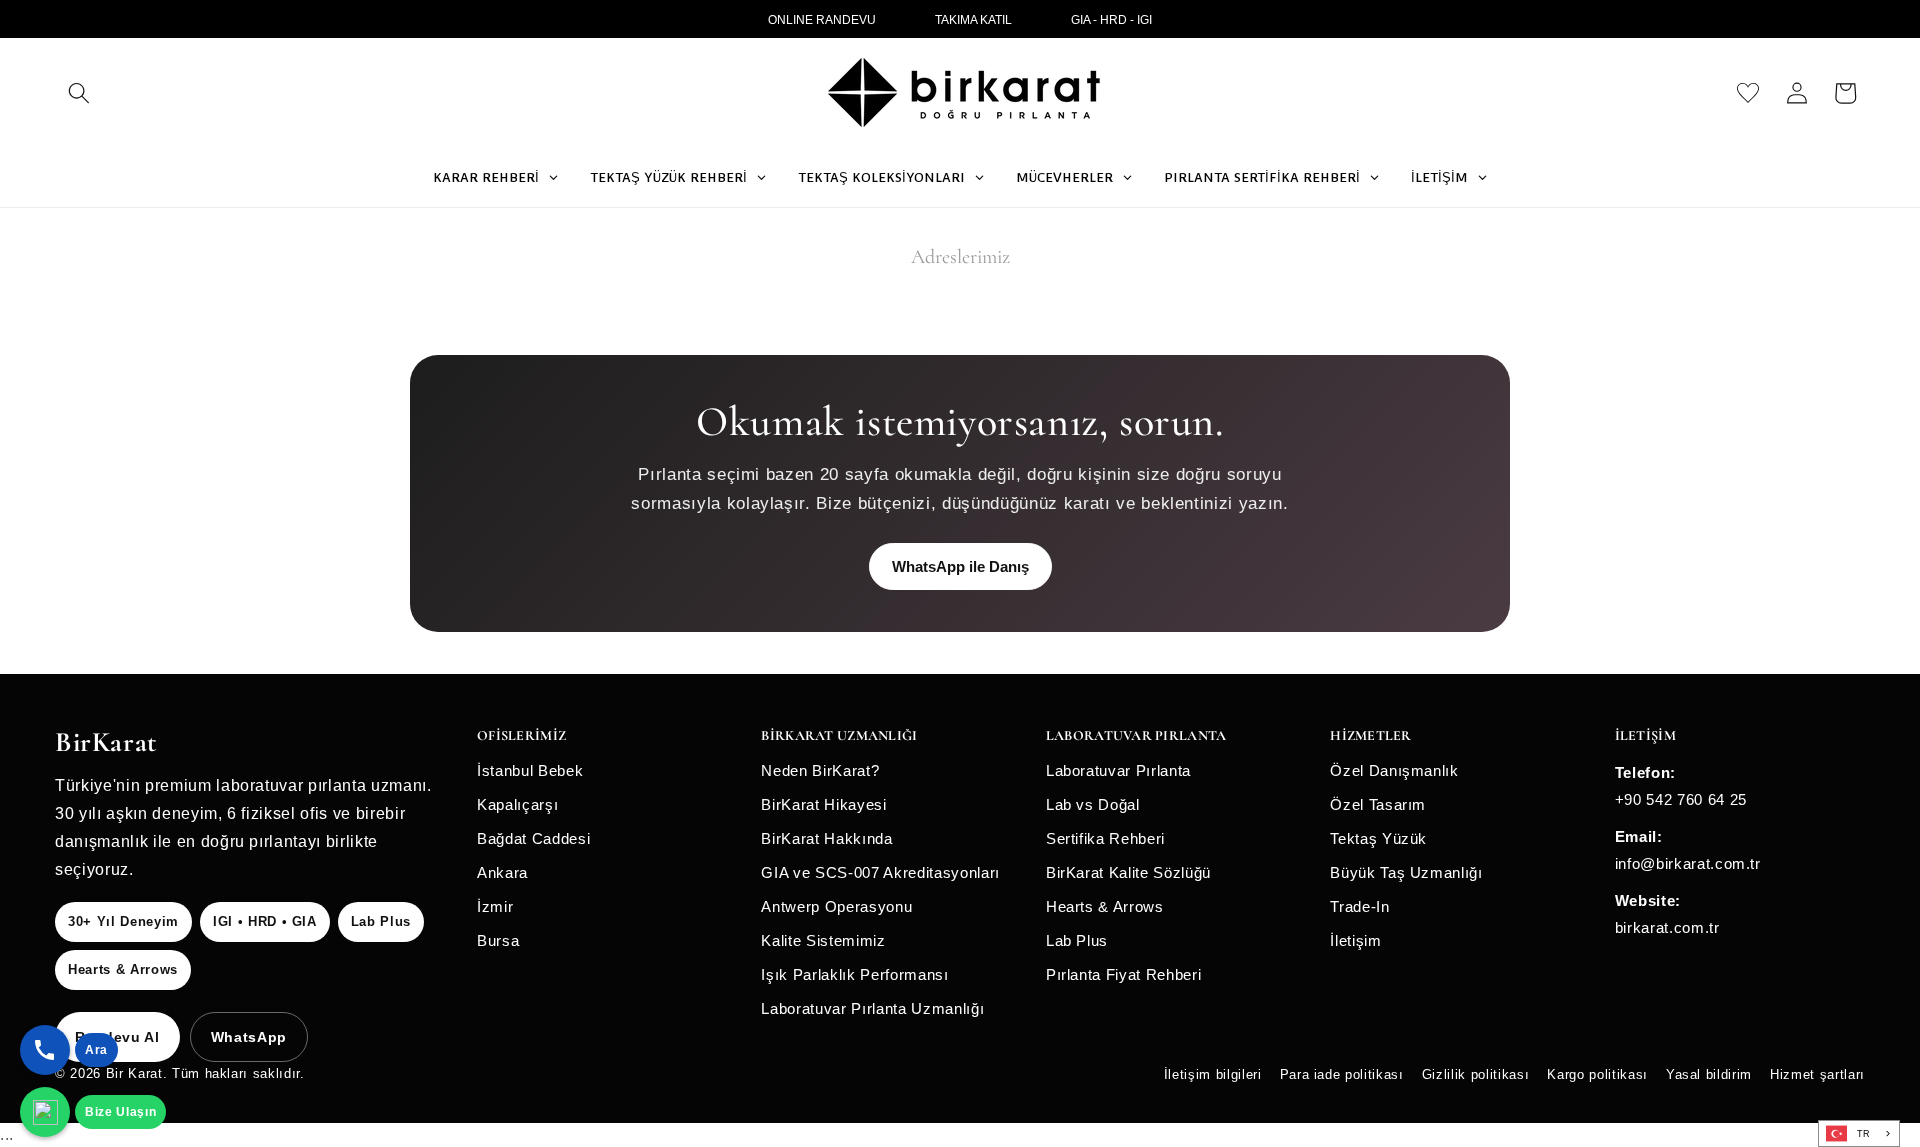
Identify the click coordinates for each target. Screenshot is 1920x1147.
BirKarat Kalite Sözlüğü (1128, 872)
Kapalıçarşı (517, 804)
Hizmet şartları (1817, 1074)
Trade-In (1359, 906)
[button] (79, 93)
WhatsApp (249, 1037)
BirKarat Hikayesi (823, 804)
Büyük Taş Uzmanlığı (1406, 872)
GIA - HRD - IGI (1111, 20)
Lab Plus (1077, 940)
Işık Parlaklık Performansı (854, 974)
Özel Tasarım (1378, 804)
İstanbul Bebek (530, 770)
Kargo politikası (1597, 1074)
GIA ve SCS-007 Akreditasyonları (880, 872)
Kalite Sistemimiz (823, 940)
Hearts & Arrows (1105, 906)
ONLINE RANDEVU (822, 20)
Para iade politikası (1342, 1074)
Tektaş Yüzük (1378, 838)
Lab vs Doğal (1093, 804)
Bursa (498, 940)
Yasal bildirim (1709, 1074)
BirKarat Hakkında (826, 838)
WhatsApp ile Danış (960, 566)
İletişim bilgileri (1213, 1074)
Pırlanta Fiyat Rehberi (1124, 974)
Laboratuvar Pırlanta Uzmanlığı (872, 1008)
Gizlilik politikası (1476, 1074)
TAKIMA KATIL (973, 20)
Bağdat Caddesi (533, 838)
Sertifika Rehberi (1105, 838)
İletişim (1355, 940)
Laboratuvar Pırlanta (1118, 770)
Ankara (502, 872)
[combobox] (1859, 1133)
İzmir (495, 906)
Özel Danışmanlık (1394, 770)
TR (1864, 1134)
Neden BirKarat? (820, 770)
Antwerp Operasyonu (836, 906)
